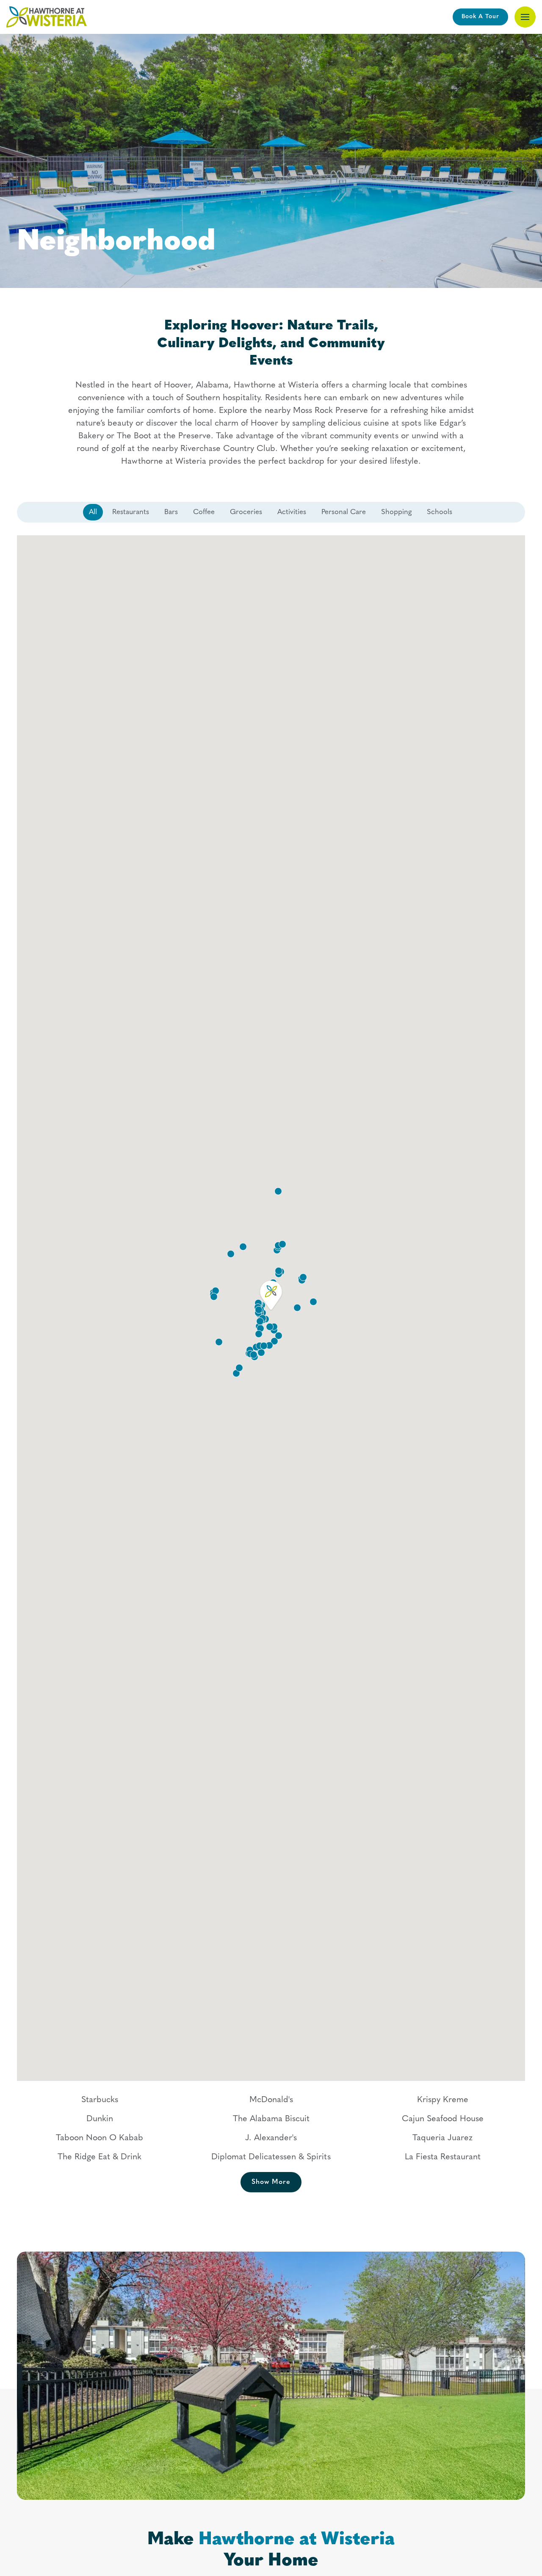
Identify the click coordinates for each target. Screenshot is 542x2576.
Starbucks (100, 2100)
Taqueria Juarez (442, 2138)
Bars (171, 512)
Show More (271, 2182)
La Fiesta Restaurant (443, 2157)
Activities (292, 512)
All (93, 512)
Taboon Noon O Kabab (100, 2138)
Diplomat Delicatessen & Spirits (271, 2157)
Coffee (204, 512)
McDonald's (271, 2100)
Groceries (246, 512)
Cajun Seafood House (443, 2119)
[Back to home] (47, 17)
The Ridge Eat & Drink (100, 2157)
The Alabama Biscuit (271, 2119)
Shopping (396, 512)
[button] (525, 17)
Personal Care (344, 512)
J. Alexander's (271, 2138)
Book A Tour (480, 17)
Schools (440, 512)
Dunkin (100, 2119)
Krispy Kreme (443, 2100)
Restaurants (131, 512)
